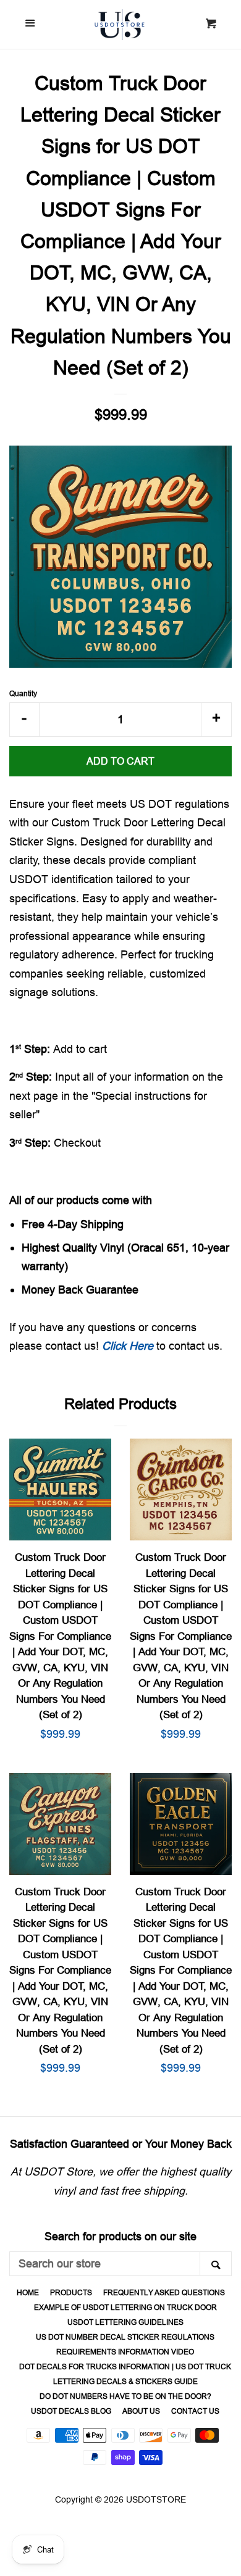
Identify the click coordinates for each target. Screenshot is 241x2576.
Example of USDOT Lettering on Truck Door (125, 2307)
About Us (141, 2411)
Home (28, 2292)
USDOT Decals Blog (71, 2411)
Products (71, 2292)
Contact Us (195, 2411)
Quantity (23, 693)
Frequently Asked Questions (164, 2292)
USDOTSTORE (156, 2499)
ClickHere (128, 1346)
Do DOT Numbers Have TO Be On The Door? (125, 2396)
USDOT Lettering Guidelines (125, 2322)
